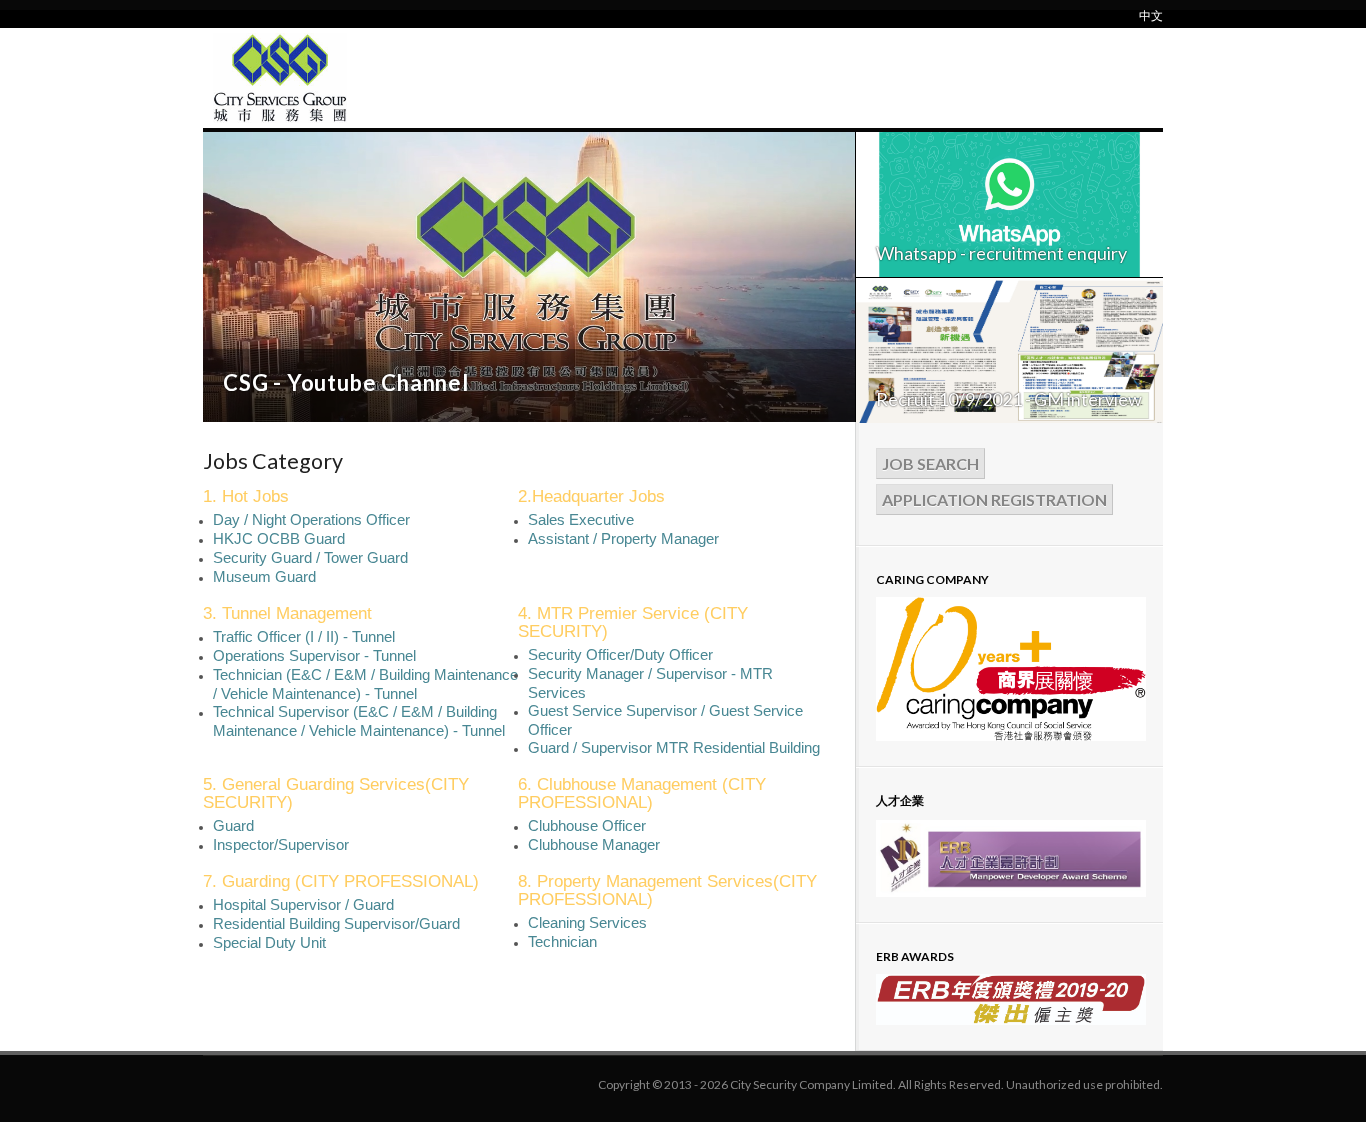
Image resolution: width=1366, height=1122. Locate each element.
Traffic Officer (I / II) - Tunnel (304, 636)
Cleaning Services (587, 922)
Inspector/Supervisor (281, 844)
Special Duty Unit (269, 942)
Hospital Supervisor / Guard (303, 904)
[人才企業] (1011, 893)
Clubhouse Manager (594, 844)
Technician (562, 941)
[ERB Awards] (1011, 1021)
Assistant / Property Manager (623, 538)
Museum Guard (264, 576)
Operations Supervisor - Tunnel (314, 655)
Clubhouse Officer (587, 825)
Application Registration (994, 499)
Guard (233, 825)
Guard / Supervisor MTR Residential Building (674, 747)
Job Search (930, 463)
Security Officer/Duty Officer (620, 654)
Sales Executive (581, 519)
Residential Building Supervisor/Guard (336, 923)
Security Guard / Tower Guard (310, 557)
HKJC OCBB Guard (279, 538)
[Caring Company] (1011, 737)
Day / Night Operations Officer (311, 519)
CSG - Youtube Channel (346, 382)
